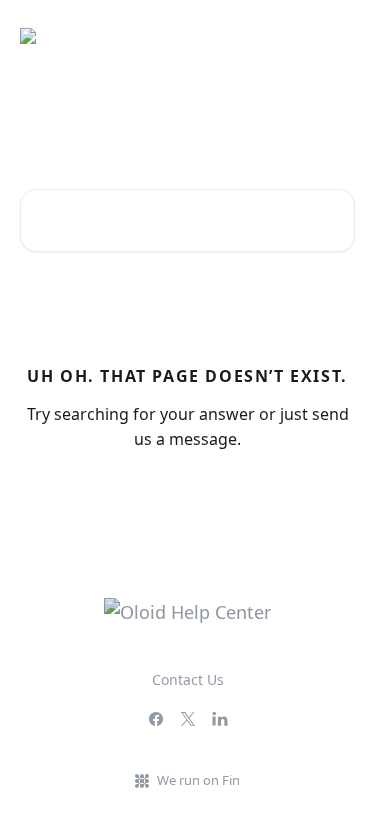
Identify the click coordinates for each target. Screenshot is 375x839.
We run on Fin (198, 780)
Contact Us (188, 679)
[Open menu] (337, 36)
